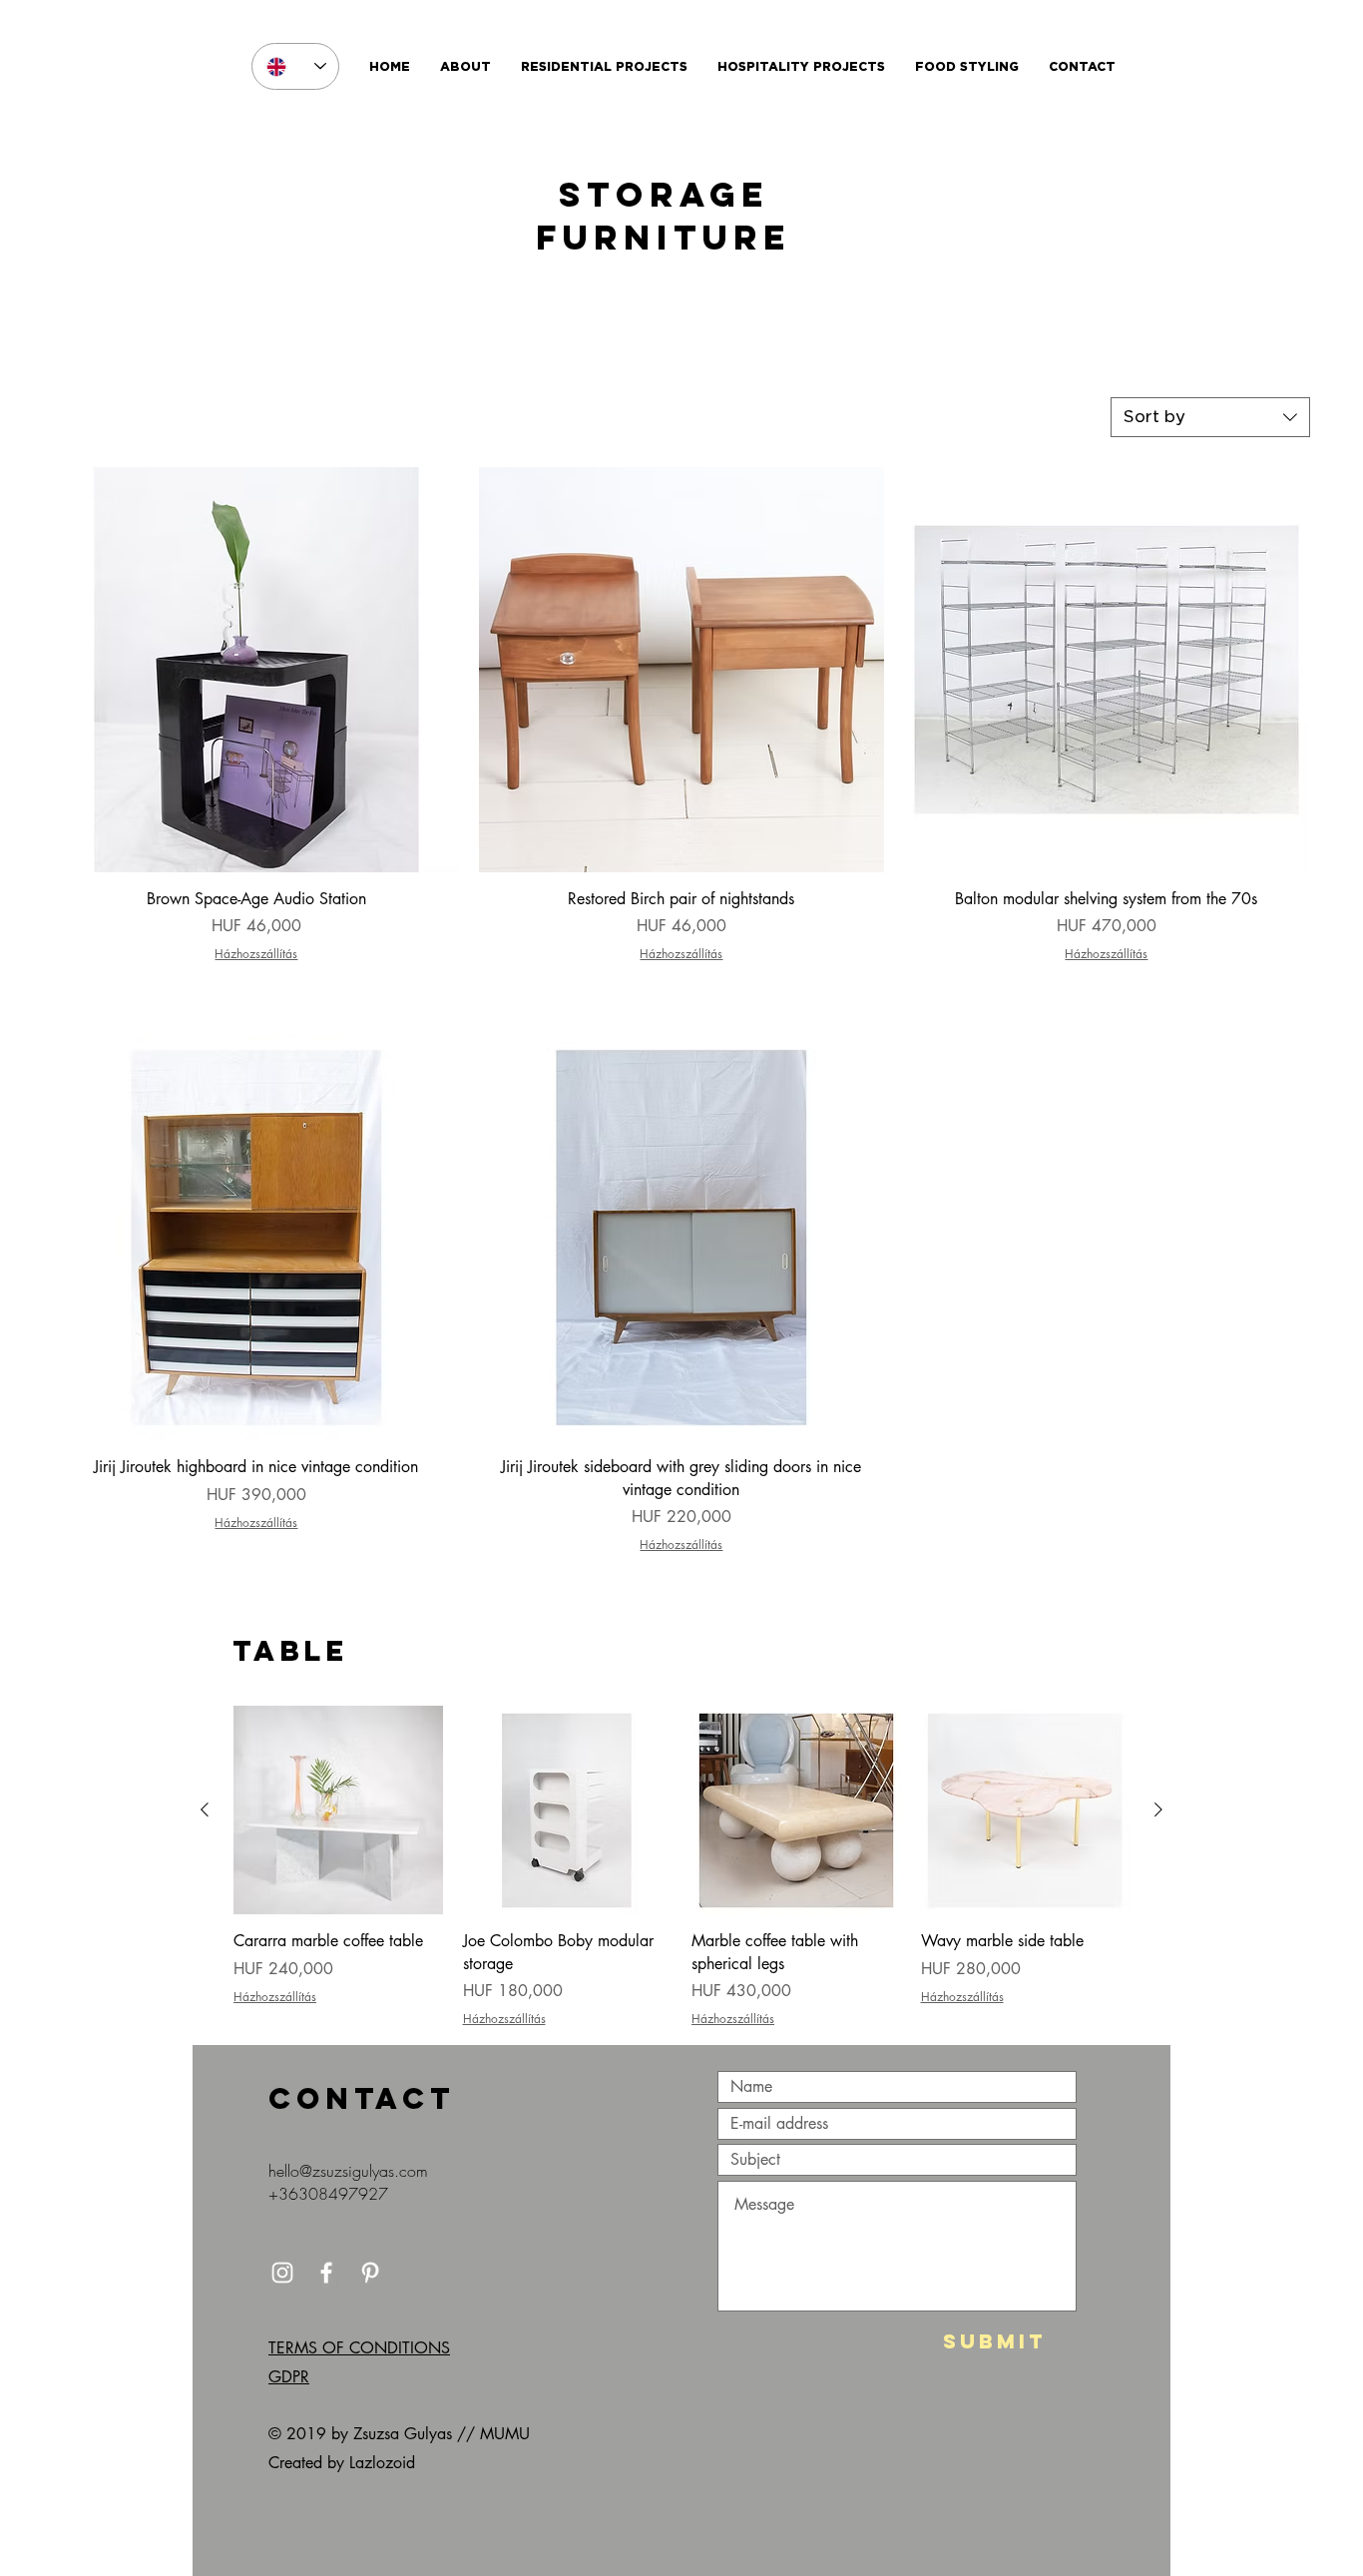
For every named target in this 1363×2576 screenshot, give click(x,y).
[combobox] (1210, 417)
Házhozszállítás (256, 954)
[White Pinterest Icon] (370, 2273)
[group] (681, 1867)
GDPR (289, 2377)
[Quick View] (256, 670)
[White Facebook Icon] (326, 2273)
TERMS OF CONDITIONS (359, 2348)
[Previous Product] (205, 1809)
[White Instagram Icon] (282, 2273)
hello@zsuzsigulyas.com (348, 2171)
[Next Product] (1158, 1809)
